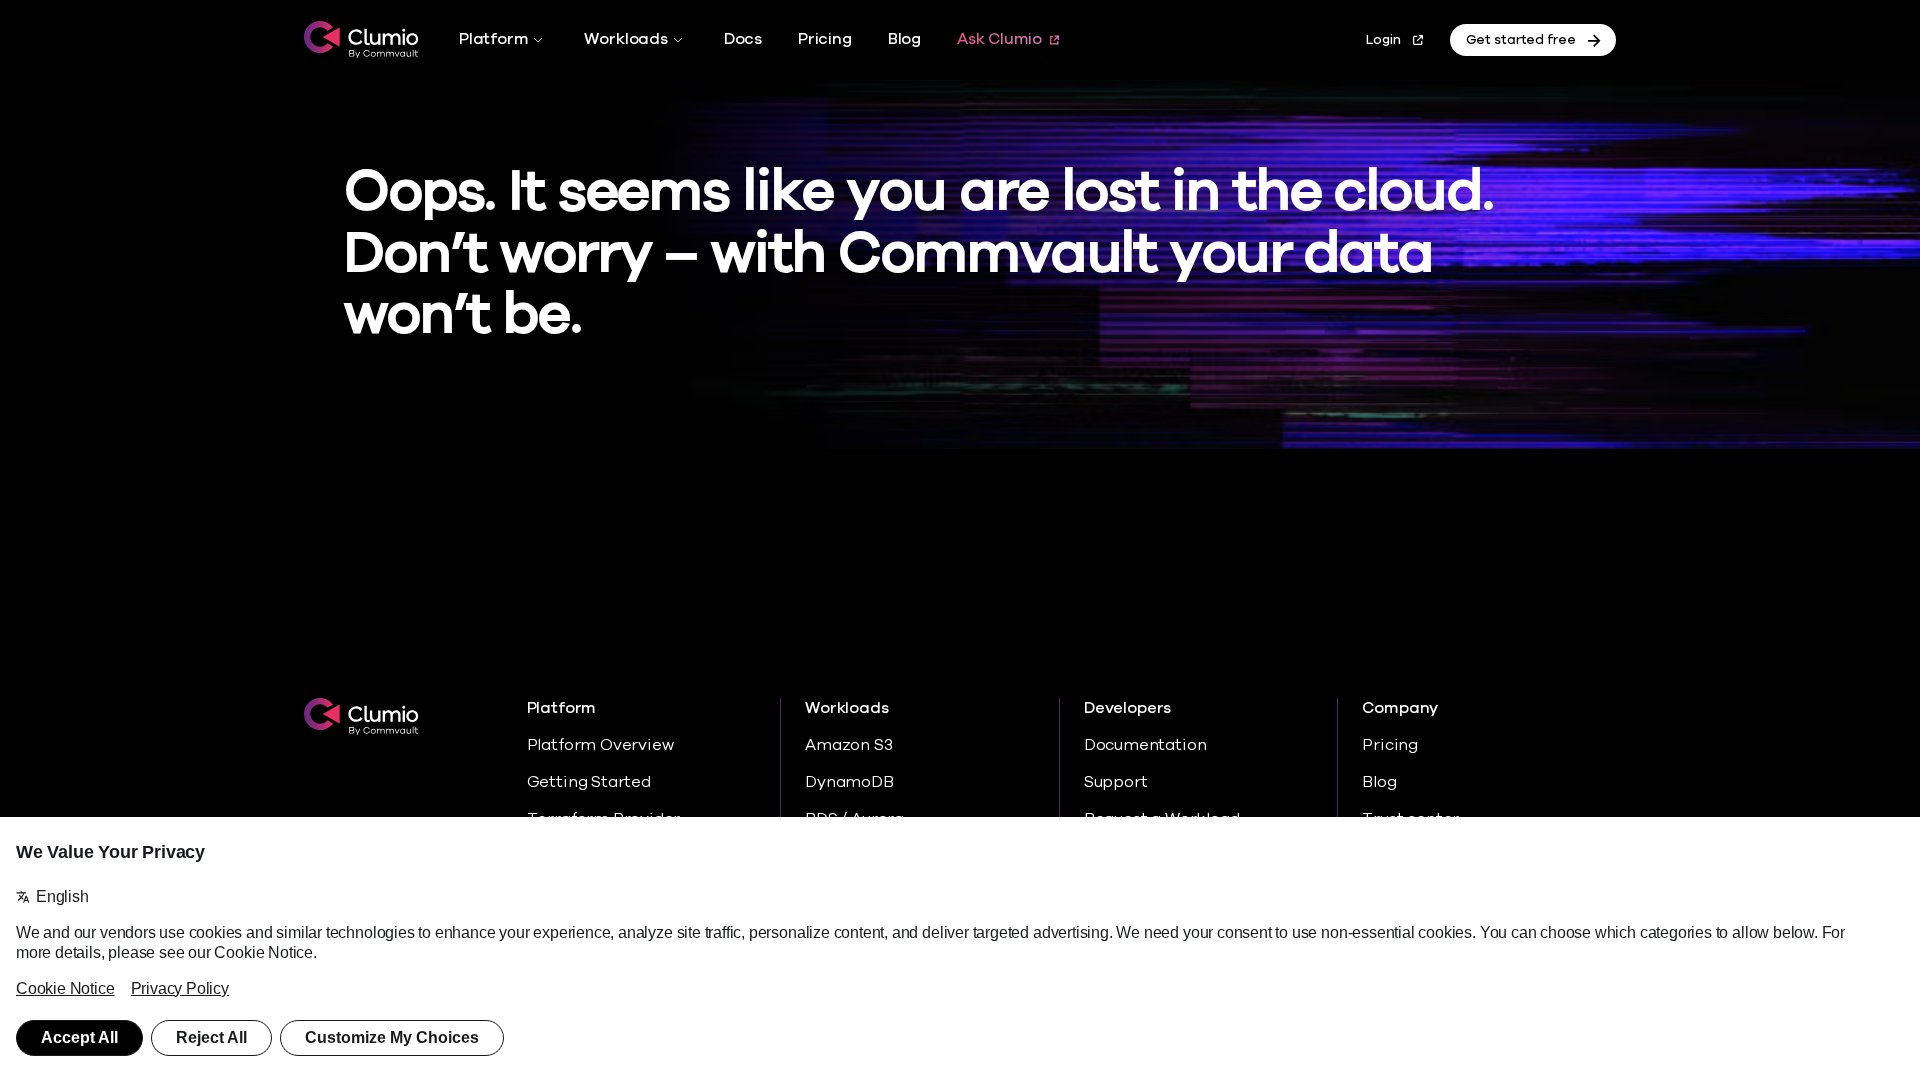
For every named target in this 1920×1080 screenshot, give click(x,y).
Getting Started (589, 782)
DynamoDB (849, 782)
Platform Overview (600, 745)
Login (1383, 40)
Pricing (825, 39)
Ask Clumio (999, 39)
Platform (493, 39)
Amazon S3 (848, 745)
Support (1116, 782)
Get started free (1521, 40)
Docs (743, 39)
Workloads (625, 39)
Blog (904, 39)
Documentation (1145, 745)
